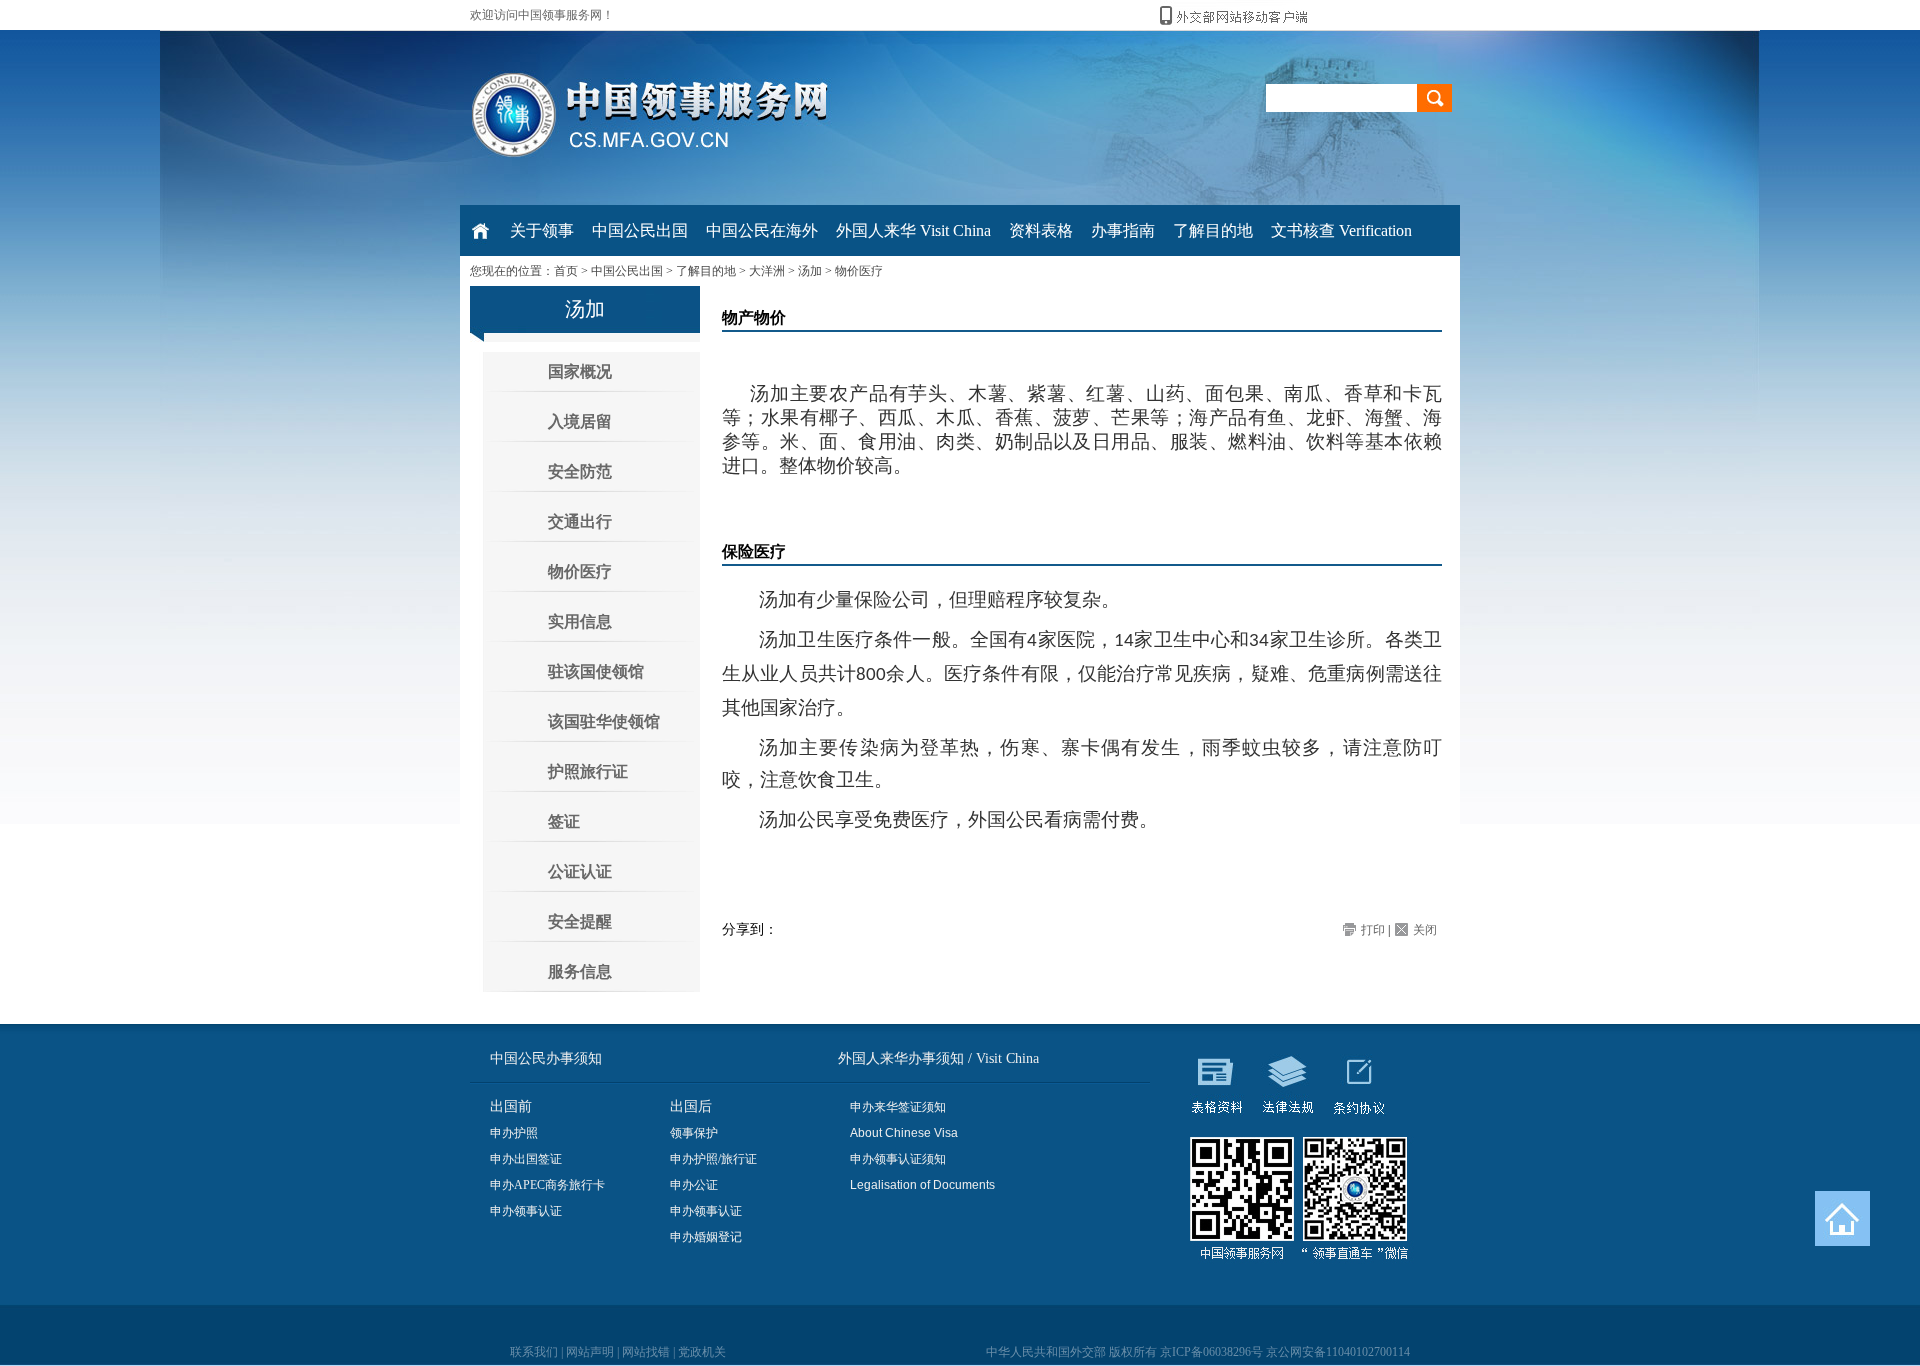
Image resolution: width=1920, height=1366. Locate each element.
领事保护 (694, 1133)
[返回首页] (1842, 1218)
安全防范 (580, 471)
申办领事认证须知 (898, 1159)
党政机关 (702, 1352)
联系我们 (534, 1352)
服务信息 (580, 971)
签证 (564, 821)
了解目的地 (706, 271)
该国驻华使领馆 (604, 721)
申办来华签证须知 (898, 1107)
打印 (1373, 930)
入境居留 (580, 421)
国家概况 (580, 371)
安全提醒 (580, 921)
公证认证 (580, 871)
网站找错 (646, 1352)
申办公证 (694, 1185)
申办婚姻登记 (706, 1237)
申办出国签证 (526, 1159)
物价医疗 (859, 271)
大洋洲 (767, 271)
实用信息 (580, 621)
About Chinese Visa (904, 1133)
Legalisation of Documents (922, 1185)
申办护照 (514, 1133)
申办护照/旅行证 (713, 1159)
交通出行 (580, 521)
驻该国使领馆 (596, 671)
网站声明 (590, 1352)
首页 (566, 271)
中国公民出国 (627, 271)
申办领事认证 (526, 1211)
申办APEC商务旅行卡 (547, 1185)
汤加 (810, 271)
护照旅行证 (588, 771)
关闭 (1425, 930)
